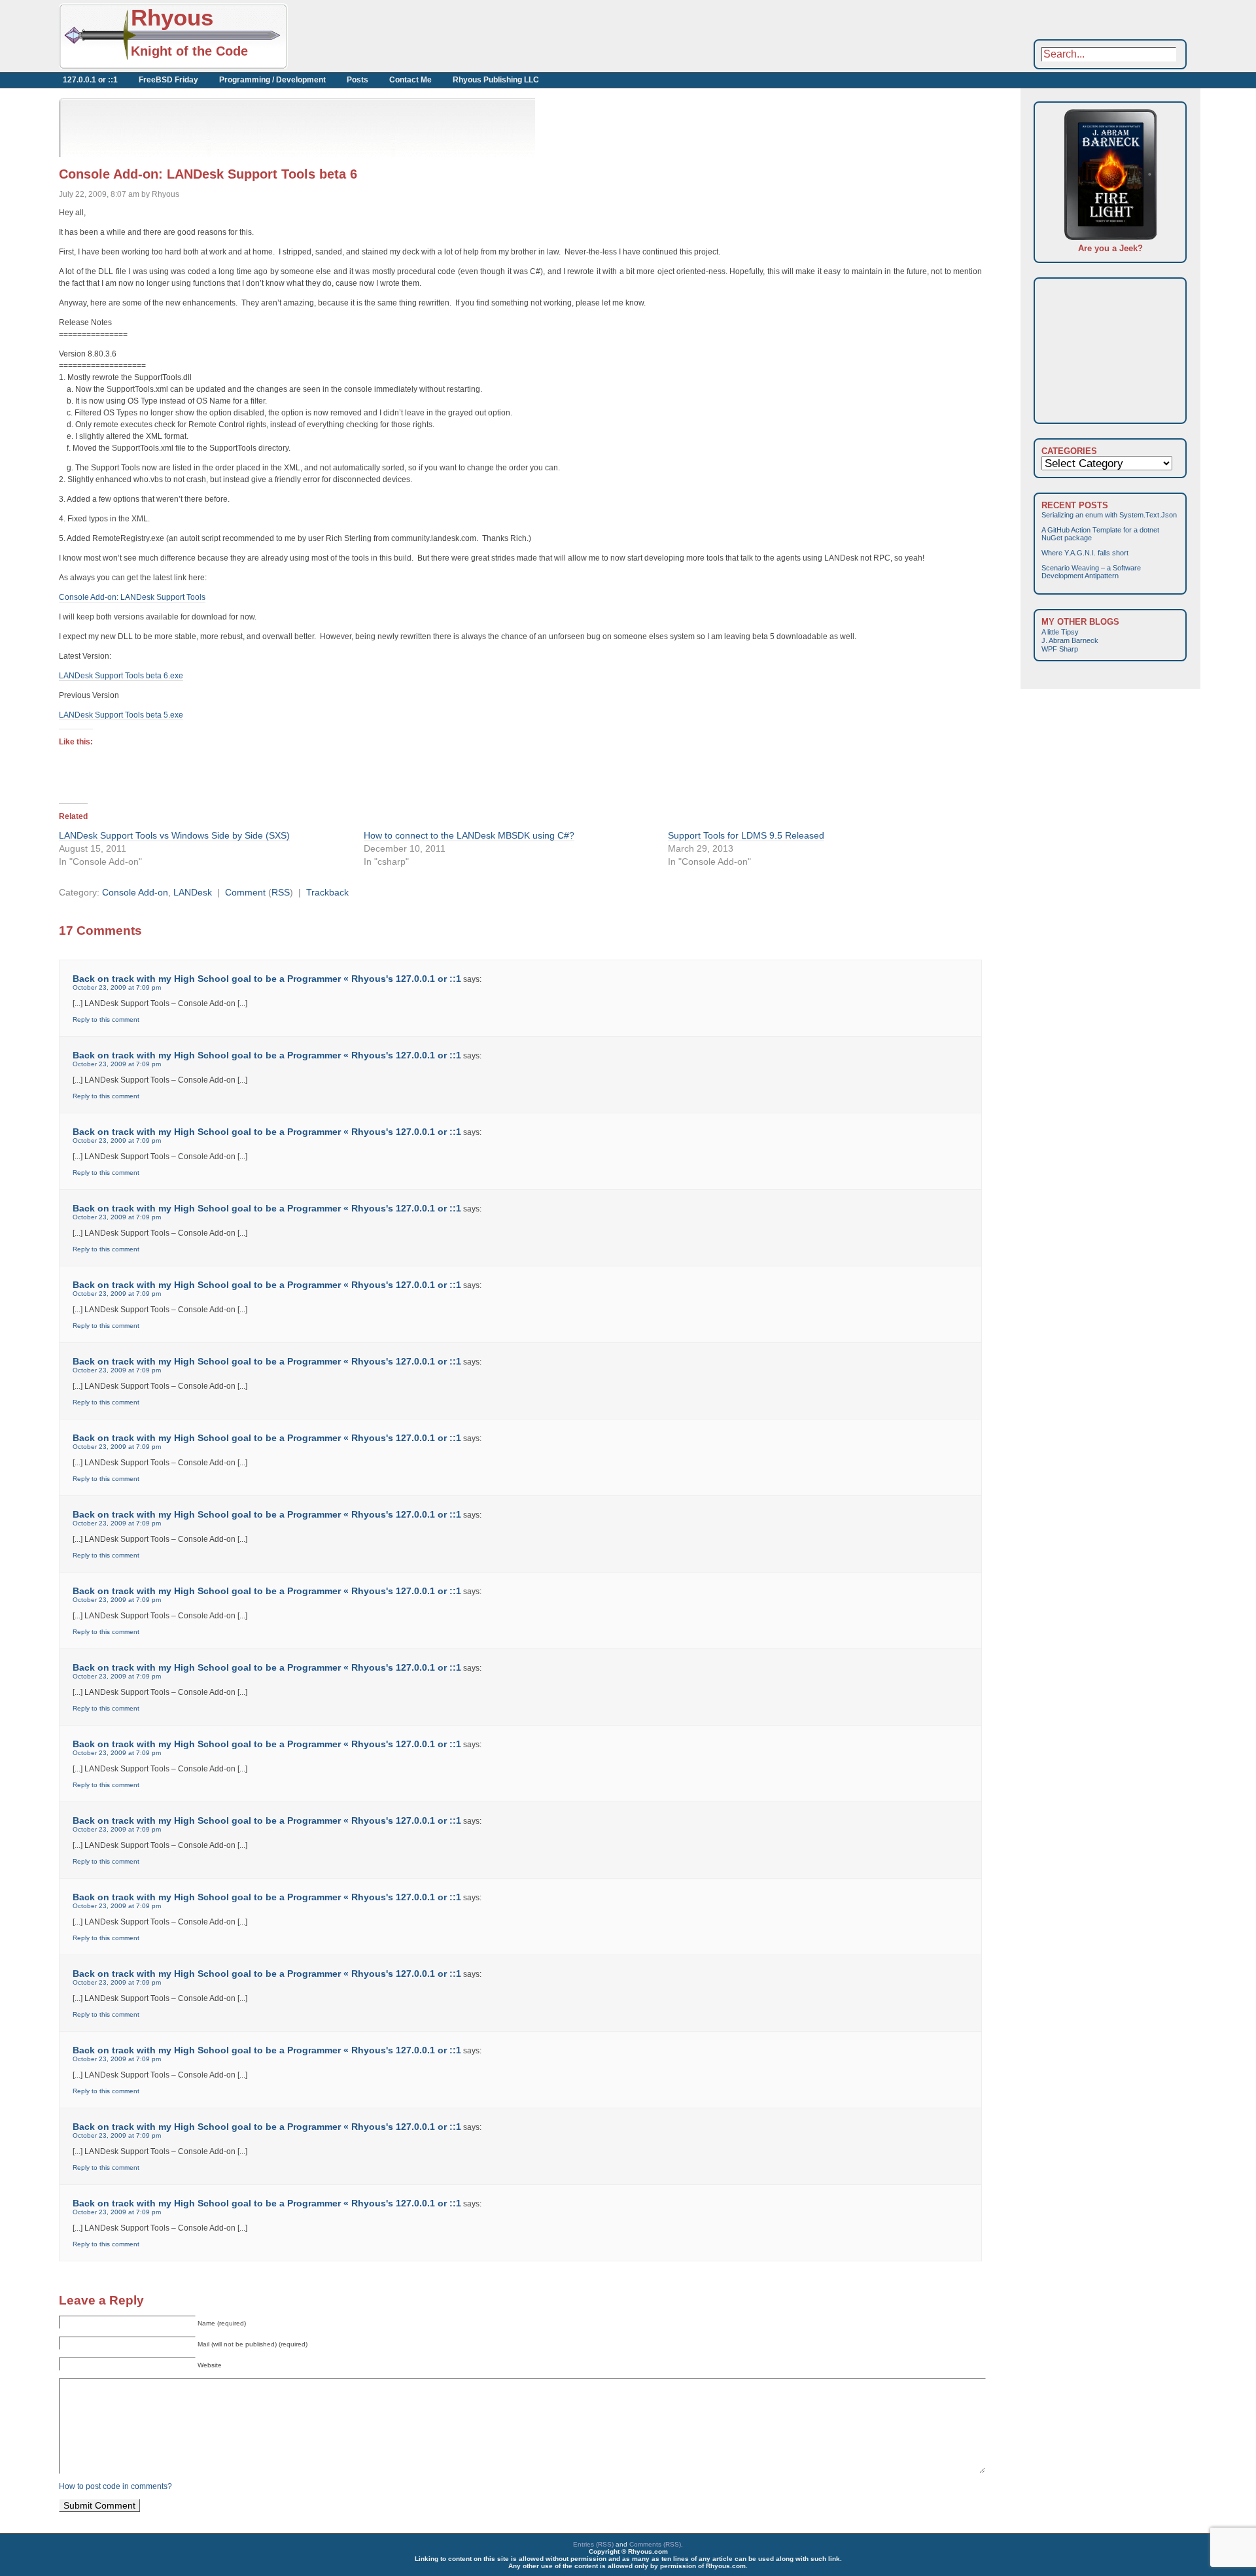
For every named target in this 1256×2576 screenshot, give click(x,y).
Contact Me (410, 80)
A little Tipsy (1060, 632)
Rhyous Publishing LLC (496, 80)
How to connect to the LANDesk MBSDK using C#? (469, 835)
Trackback (327, 892)
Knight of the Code (189, 51)
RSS (281, 892)
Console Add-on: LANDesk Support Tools (132, 597)
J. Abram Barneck (1070, 640)
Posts (358, 80)
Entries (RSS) (593, 2544)
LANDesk (193, 892)
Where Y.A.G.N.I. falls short (1085, 553)
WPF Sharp (1060, 649)
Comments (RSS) (655, 2544)
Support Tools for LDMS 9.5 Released (746, 835)
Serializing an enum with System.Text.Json (1109, 515)
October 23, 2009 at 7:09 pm (117, 987)
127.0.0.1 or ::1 (90, 80)
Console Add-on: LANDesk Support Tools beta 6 (208, 174)
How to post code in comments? (115, 2486)
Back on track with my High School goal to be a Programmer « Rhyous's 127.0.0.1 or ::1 (267, 979)
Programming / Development (272, 80)
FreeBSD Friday (168, 80)
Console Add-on (135, 892)
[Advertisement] (432, 36)
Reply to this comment (106, 1019)
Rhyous (172, 17)
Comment (245, 892)
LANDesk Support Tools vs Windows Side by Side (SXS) (174, 835)
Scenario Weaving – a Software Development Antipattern (1091, 572)
